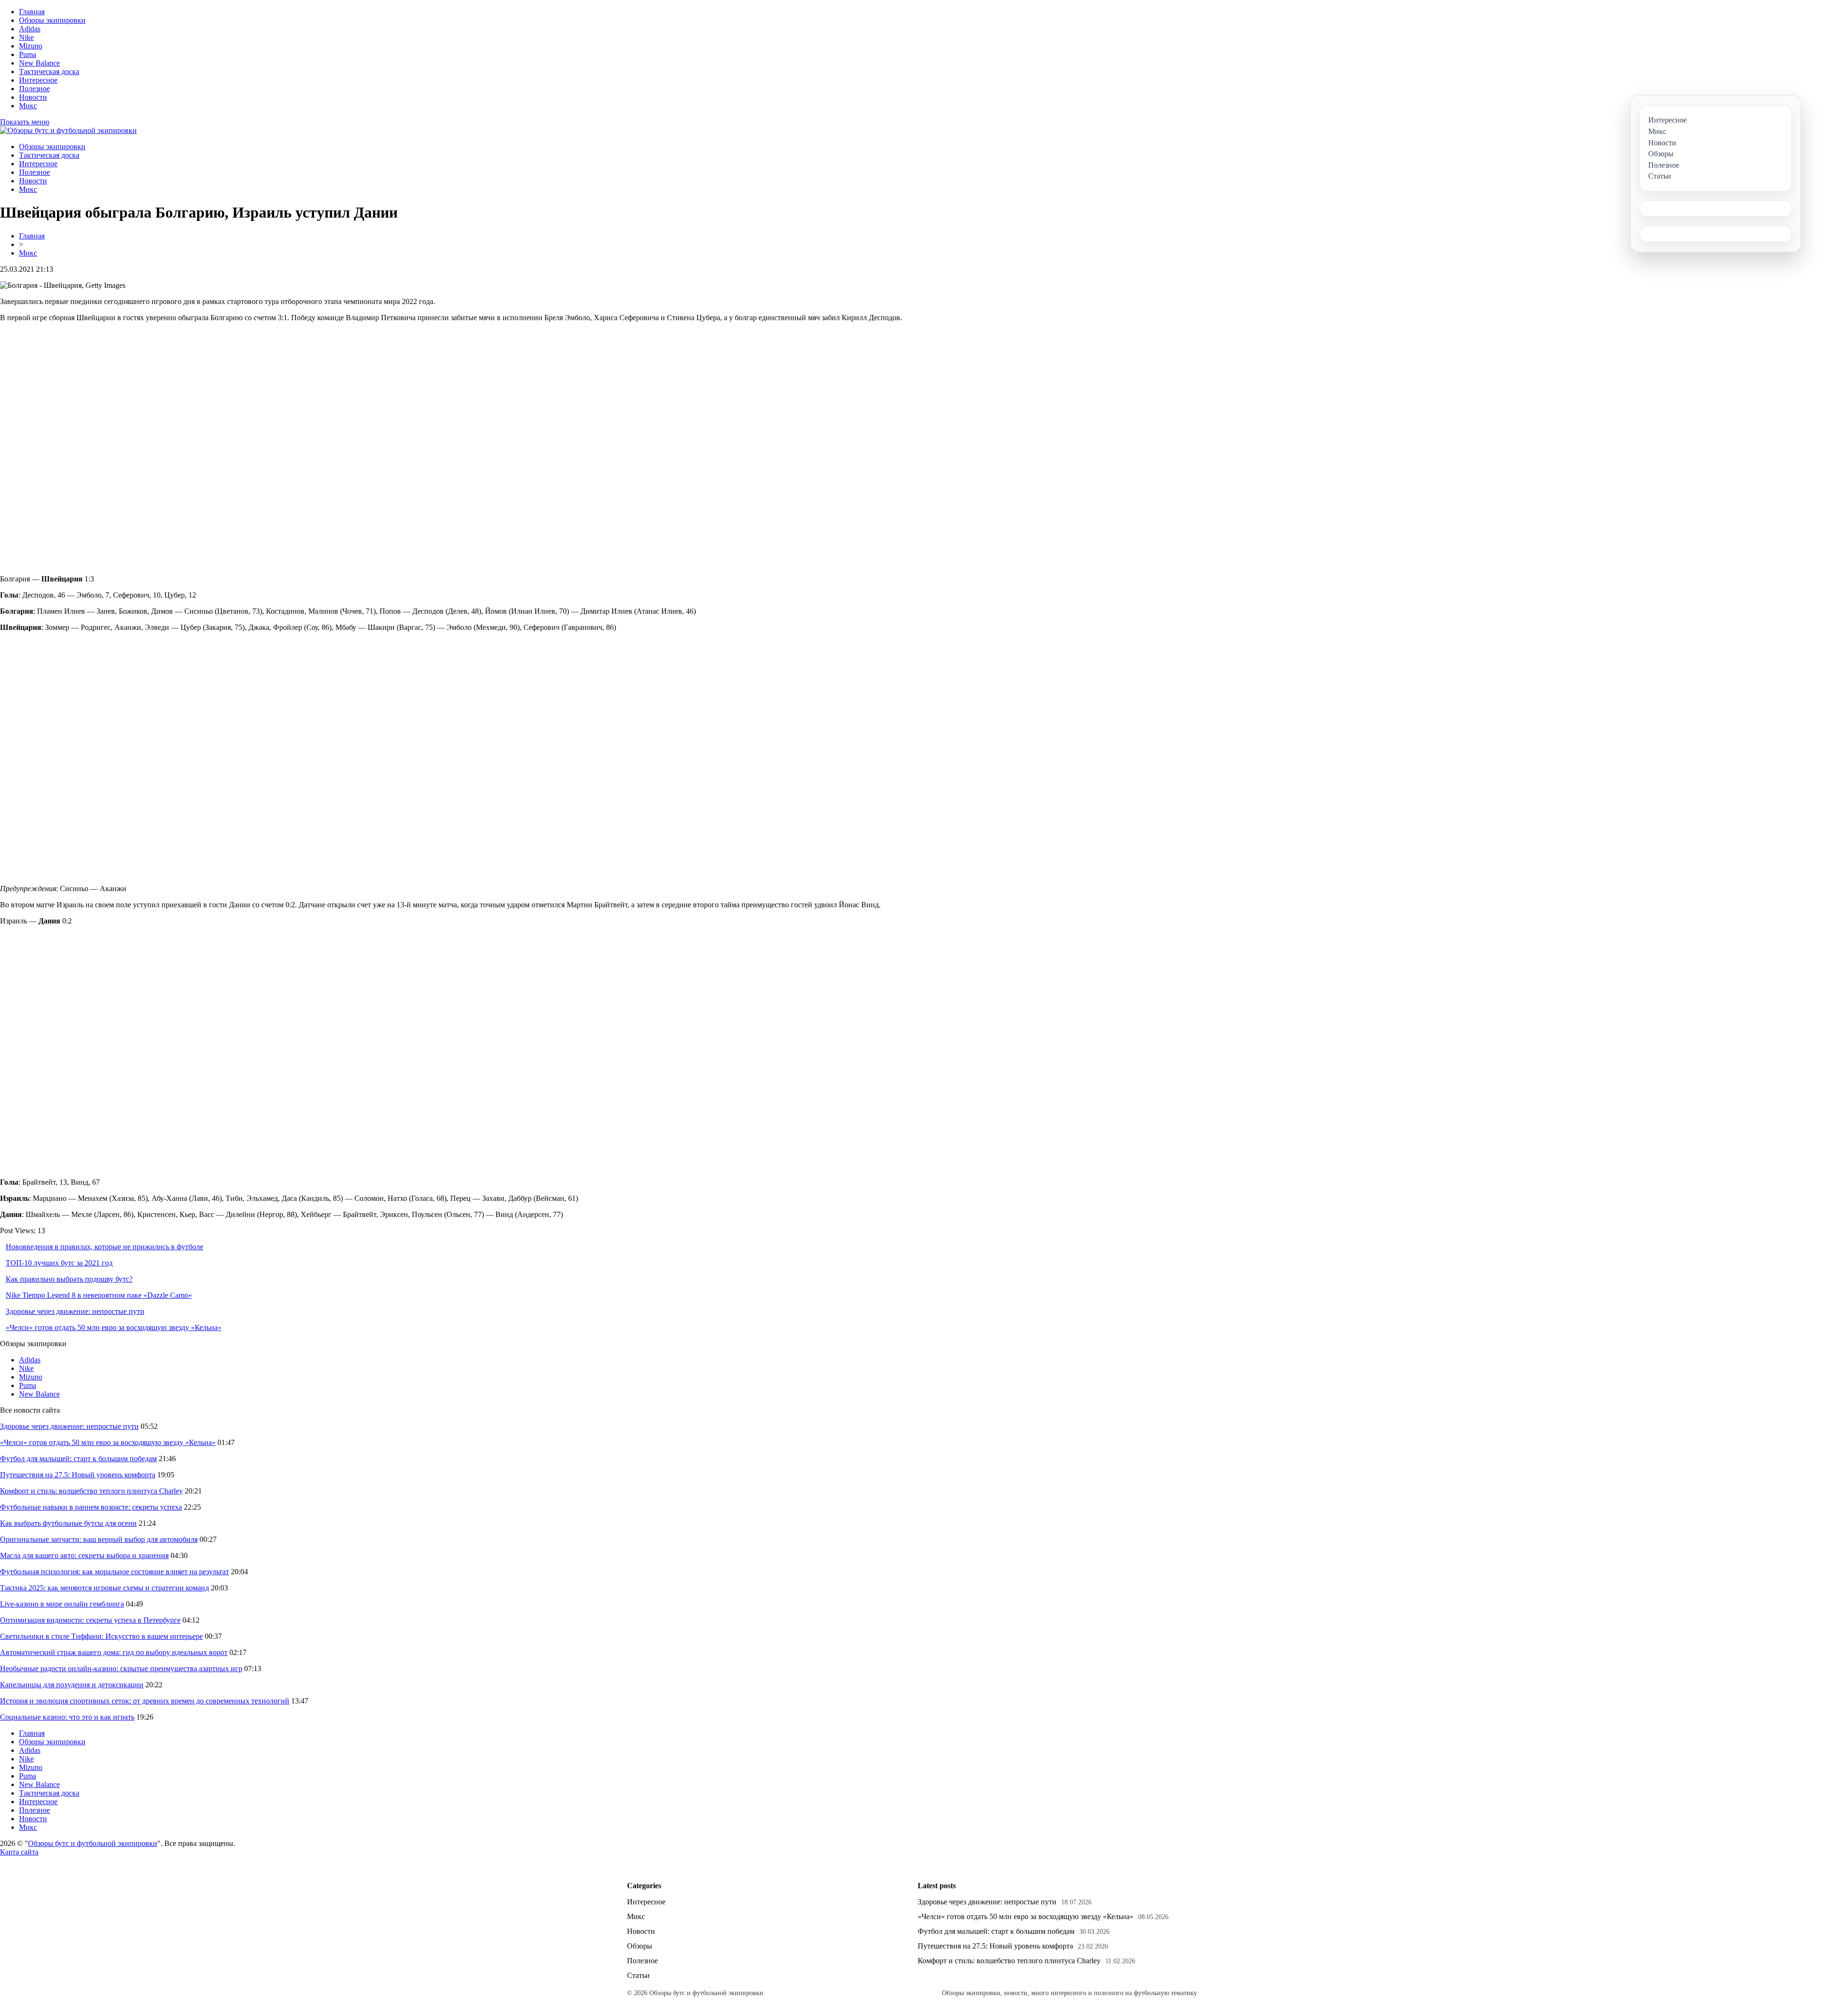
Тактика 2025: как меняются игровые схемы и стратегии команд (104, 1588)
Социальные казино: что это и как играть (67, 1717)
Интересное (38, 80)
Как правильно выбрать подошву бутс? (69, 1279)
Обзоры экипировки (52, 20)
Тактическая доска (49, 71)
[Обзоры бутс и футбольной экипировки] (68, 130)
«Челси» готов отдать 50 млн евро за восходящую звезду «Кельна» (114, 1327)
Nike (26, 37)
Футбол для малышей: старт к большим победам (78, 1459)
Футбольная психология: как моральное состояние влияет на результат (114, 1572)
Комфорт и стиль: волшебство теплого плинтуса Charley (91, 1491)
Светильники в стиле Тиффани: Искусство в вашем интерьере (101, 1636)
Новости (33, 97)
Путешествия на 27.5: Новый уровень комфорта (78, 1475)
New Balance (39, 63)
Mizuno (31, 46)
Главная (32, 12)
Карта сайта (19, 1852)
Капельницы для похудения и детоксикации (72, 1685)
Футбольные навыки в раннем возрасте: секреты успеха (91, 1507)
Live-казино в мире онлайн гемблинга (62, 1604)
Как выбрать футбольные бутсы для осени (68, 1523)
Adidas (30, 29)
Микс (28, 106)
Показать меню (25, 122)
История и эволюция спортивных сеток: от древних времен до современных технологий (145, 1701)
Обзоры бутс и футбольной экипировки (93, 1843)
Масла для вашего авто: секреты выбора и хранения (84, 1555)
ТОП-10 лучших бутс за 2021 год (59, 1263)
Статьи (638, 1975)
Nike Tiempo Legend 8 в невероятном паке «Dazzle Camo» (99, 1295)
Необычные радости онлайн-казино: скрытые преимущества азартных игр (121, 1669)
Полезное (34, 89)
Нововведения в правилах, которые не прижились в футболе (104, 1247)
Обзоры (640, 1946)
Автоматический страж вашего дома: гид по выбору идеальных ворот (114, 1652)
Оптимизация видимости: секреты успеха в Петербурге (90, 1620)
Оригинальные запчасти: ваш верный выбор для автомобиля (99, 1539)
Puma (28, 54)
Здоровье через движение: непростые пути (75, 1311)
